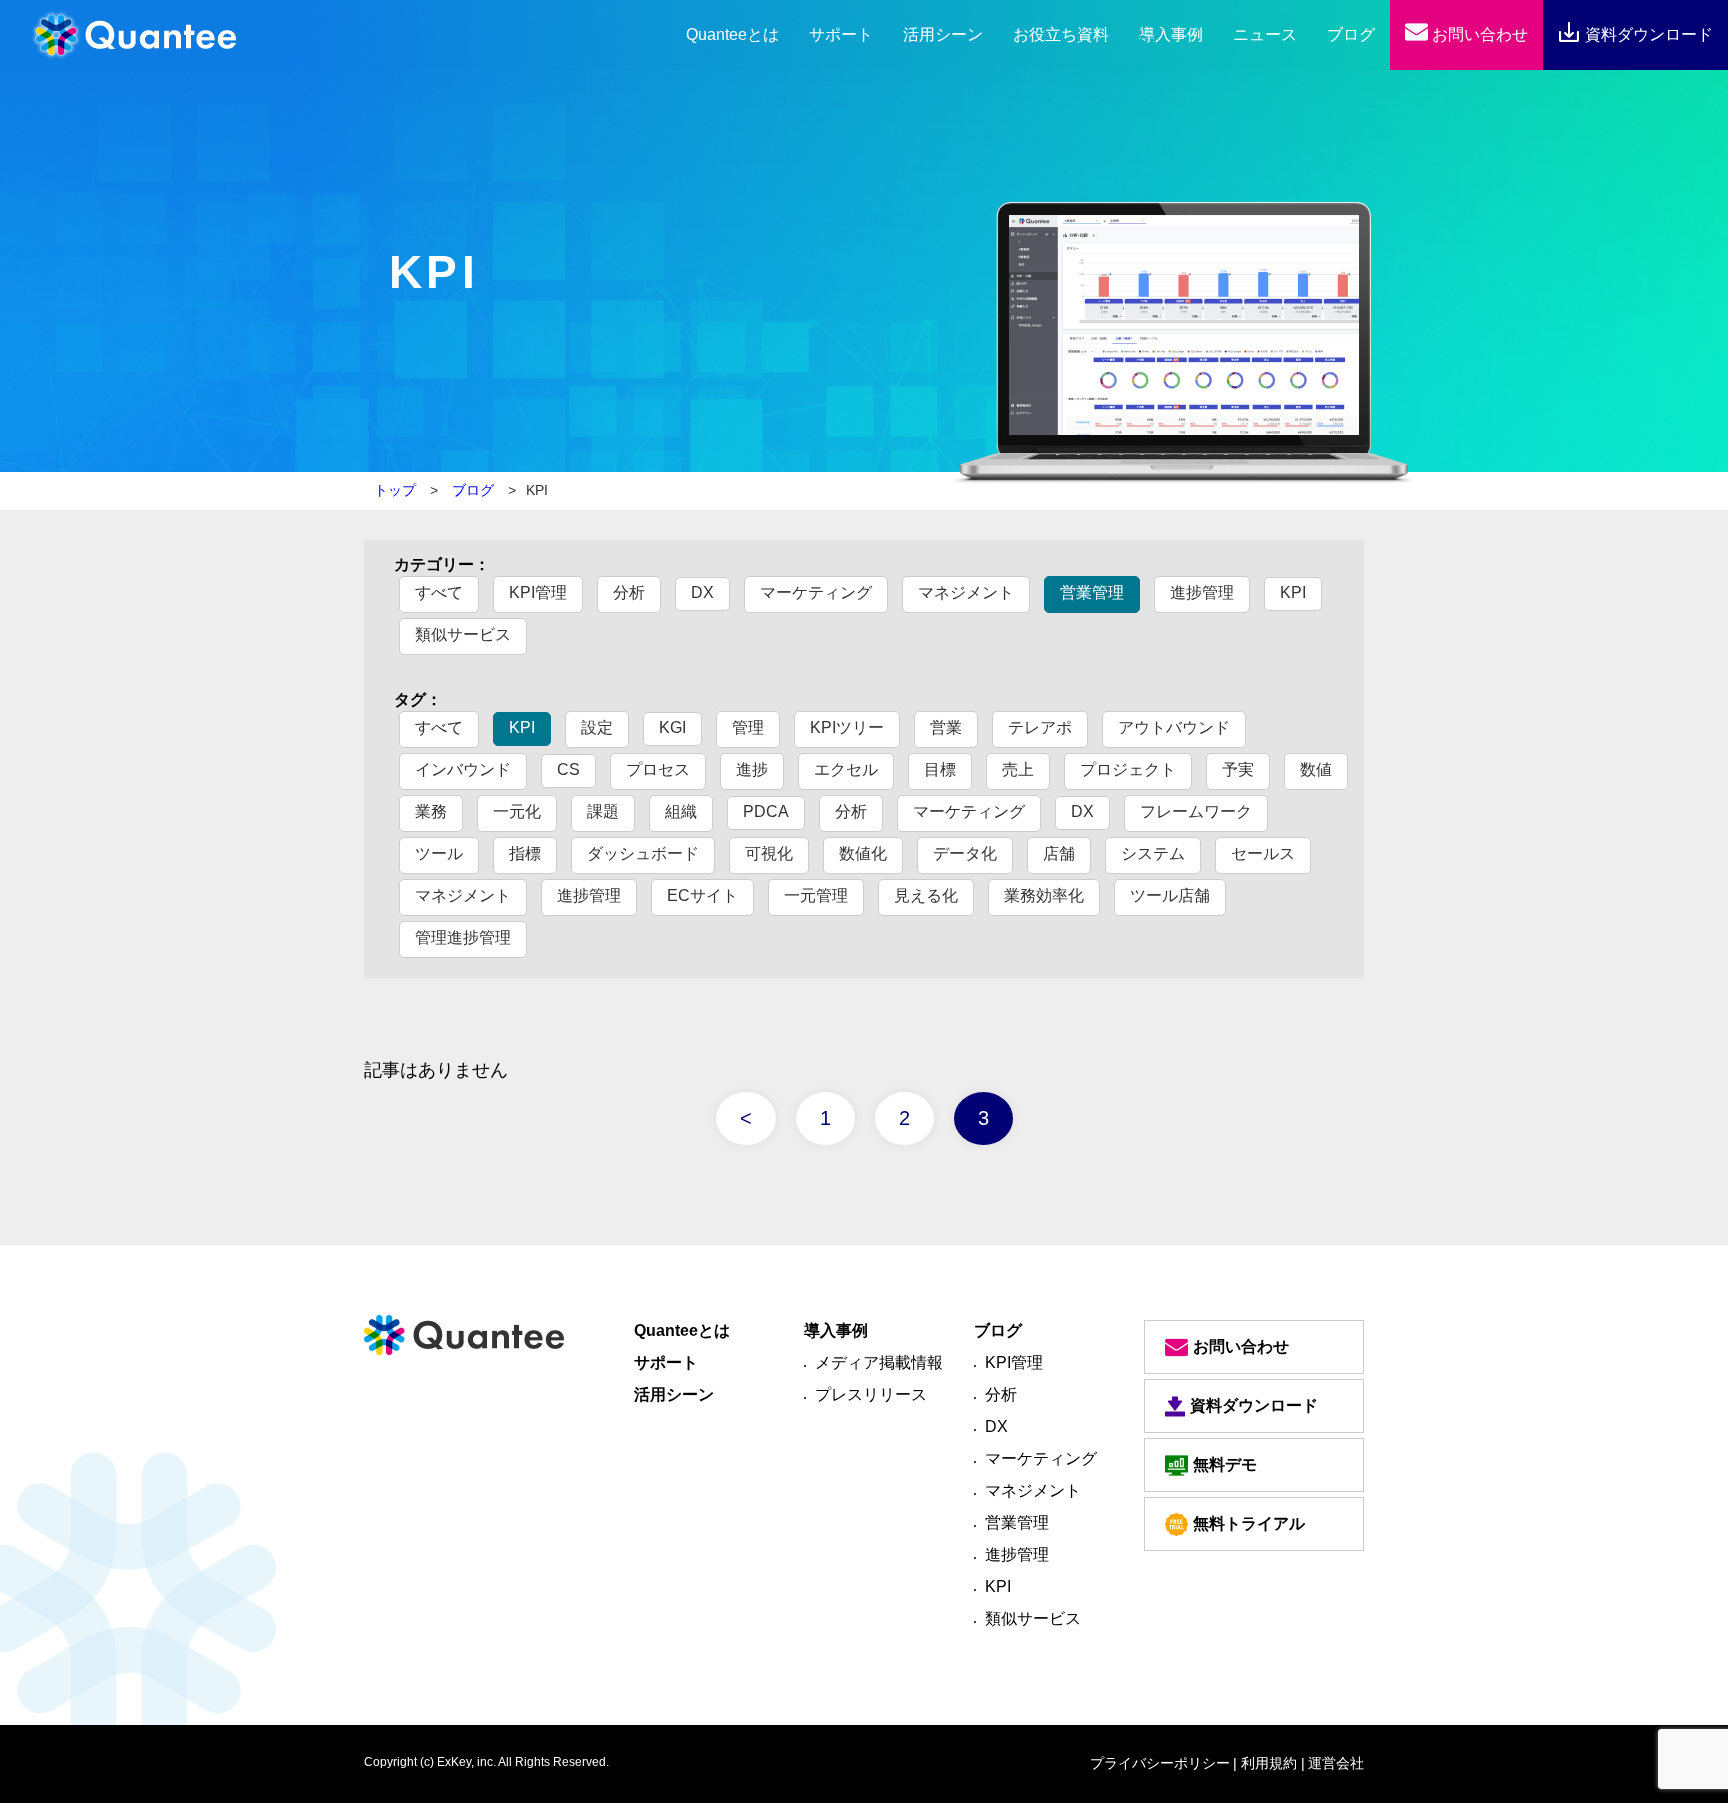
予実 (1238, 769)
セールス (1263, 853)
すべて (439, 592)
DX (702, 592)
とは (732, 34)
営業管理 (1092, 592)
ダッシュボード (643, 853)
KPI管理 (538, 592)
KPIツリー (847, 727)
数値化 (863, 853)
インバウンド (463, 769)
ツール (439, 853)
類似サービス (463, 634)
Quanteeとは (682, 1330)
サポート (841, 34)
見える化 (926, 895)
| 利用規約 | (1269, 1763)
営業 (946, 727)
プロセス (658, 769)
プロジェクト (1128, 769)
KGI (672, 727)
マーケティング (816, 592)
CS (568, 769)
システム (1153, 853)
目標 (940, 769)
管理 (748, 727)
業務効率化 (1044, 895)
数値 (1316, 769)
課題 (603, 811)
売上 (1018, 769)
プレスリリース (871, 1394)
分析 (629, 592)
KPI (1293, 592)
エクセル (846, 769)
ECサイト (702, 895)
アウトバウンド (1174, 727)
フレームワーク (1196, 811)
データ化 (965, 853)
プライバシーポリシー (1160, 1763)
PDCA (766, 811)
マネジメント (966, 592)
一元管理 (816, 895)
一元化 (517, 811)
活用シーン (943, 34)
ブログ (1351, 34)
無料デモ (1225, 1464)
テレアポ (1040, 727)
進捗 (752, 769)
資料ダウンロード (1647, 34)
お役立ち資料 (1061, 34)
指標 (525, 853)
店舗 (1059, 853)
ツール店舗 (1170, 895)
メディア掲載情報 (879, 1362)
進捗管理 (1202, 592)
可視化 (769, 853)
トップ (395, 490)
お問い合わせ (1478, 34)
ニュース (1265, 34)
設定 (597, 727)
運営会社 (1336, 1763)
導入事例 (1171, 34)
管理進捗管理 (463, 937)
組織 (681, 811)
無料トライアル (1249, 1523)
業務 (431, 811)
